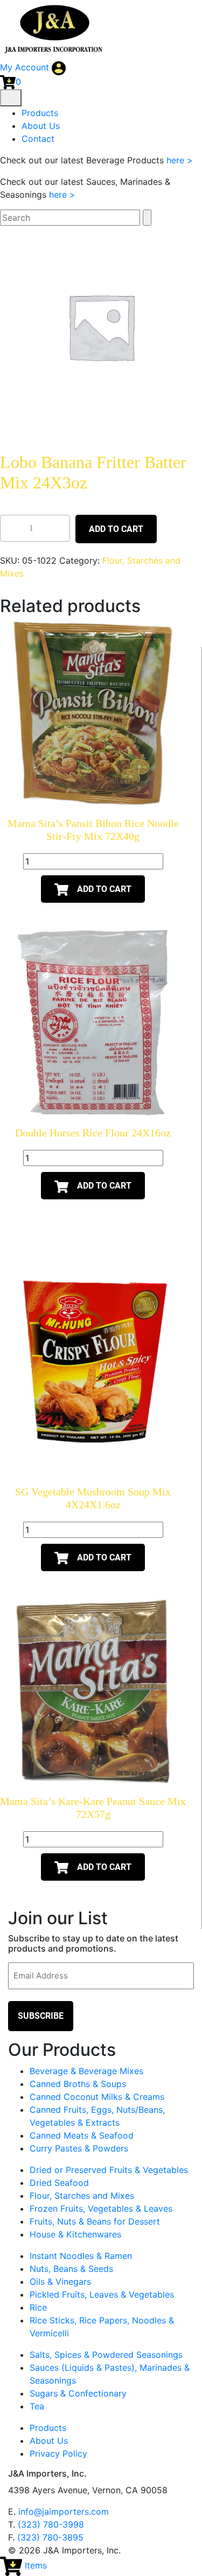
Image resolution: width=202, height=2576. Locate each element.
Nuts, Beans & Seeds (71, 2269)
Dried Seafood (59, 2183)
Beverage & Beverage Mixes (86, 2071)
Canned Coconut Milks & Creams (97, 2097)
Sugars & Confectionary (78, 2393)
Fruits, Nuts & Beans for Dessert (95, 2221)
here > (180, 160)
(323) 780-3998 (51, 2524)
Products (40, 113)
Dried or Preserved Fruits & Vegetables (109, 2170)
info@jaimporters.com (64, 2512)
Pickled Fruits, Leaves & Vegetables (102, 2294)
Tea (37, 2406)
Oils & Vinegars (60, 2282)
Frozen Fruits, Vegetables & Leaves (101, 2208)
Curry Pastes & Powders (79, 2148)
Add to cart (116, 529)
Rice (38, 2307)
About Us (41, 126)
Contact (38, 139)
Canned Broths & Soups (78, 2084)
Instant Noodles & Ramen (81, 2256)
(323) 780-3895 (50, 2537)
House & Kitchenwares (75, 2234)
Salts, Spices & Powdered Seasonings (106, 2355)
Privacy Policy (58, 2453)
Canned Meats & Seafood (82, 2135)
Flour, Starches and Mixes (82, 2196)
